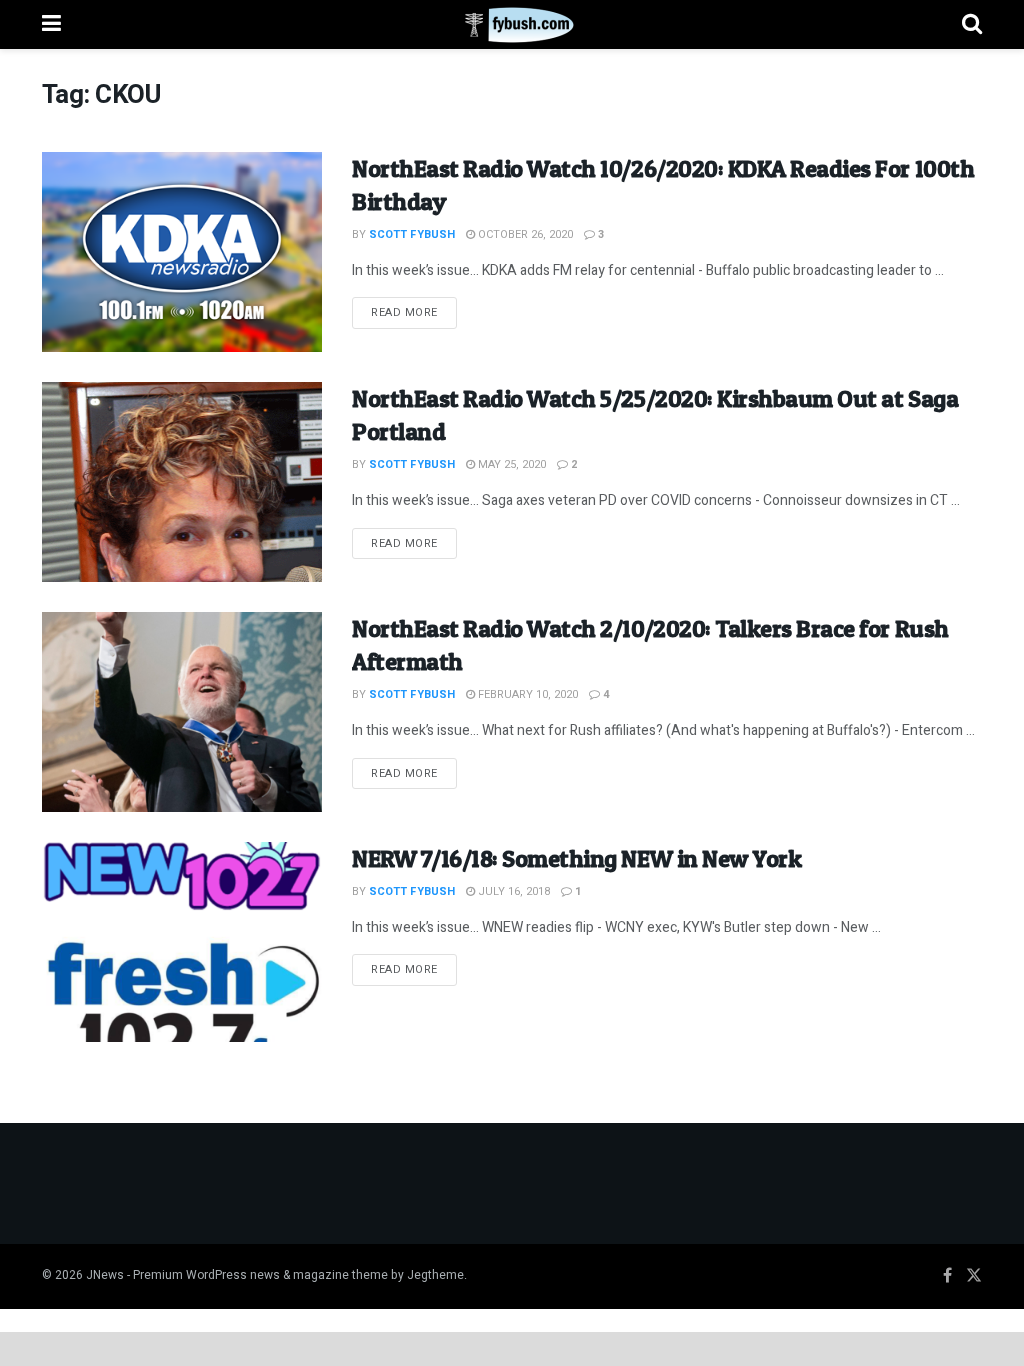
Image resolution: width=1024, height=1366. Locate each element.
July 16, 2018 (512, 891)
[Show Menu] (51, 24)
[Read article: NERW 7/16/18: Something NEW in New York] (182, 942)
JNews (105, 1275)
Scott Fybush (412, 234)
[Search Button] (972, 24)
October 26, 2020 (524, 234)
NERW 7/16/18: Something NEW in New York (576, 858)
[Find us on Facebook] (947, 1276)
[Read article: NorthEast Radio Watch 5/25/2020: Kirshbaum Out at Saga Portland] (182, 482)
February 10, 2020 (526, 694)
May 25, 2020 (510, 464)
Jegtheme (435, 1275)
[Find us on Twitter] (974, 1276)
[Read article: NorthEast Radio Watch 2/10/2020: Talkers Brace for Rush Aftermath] (182, 712)
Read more (414, 312)
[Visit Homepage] (511, 25)
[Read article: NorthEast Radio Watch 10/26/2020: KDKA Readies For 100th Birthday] (182, 252)
